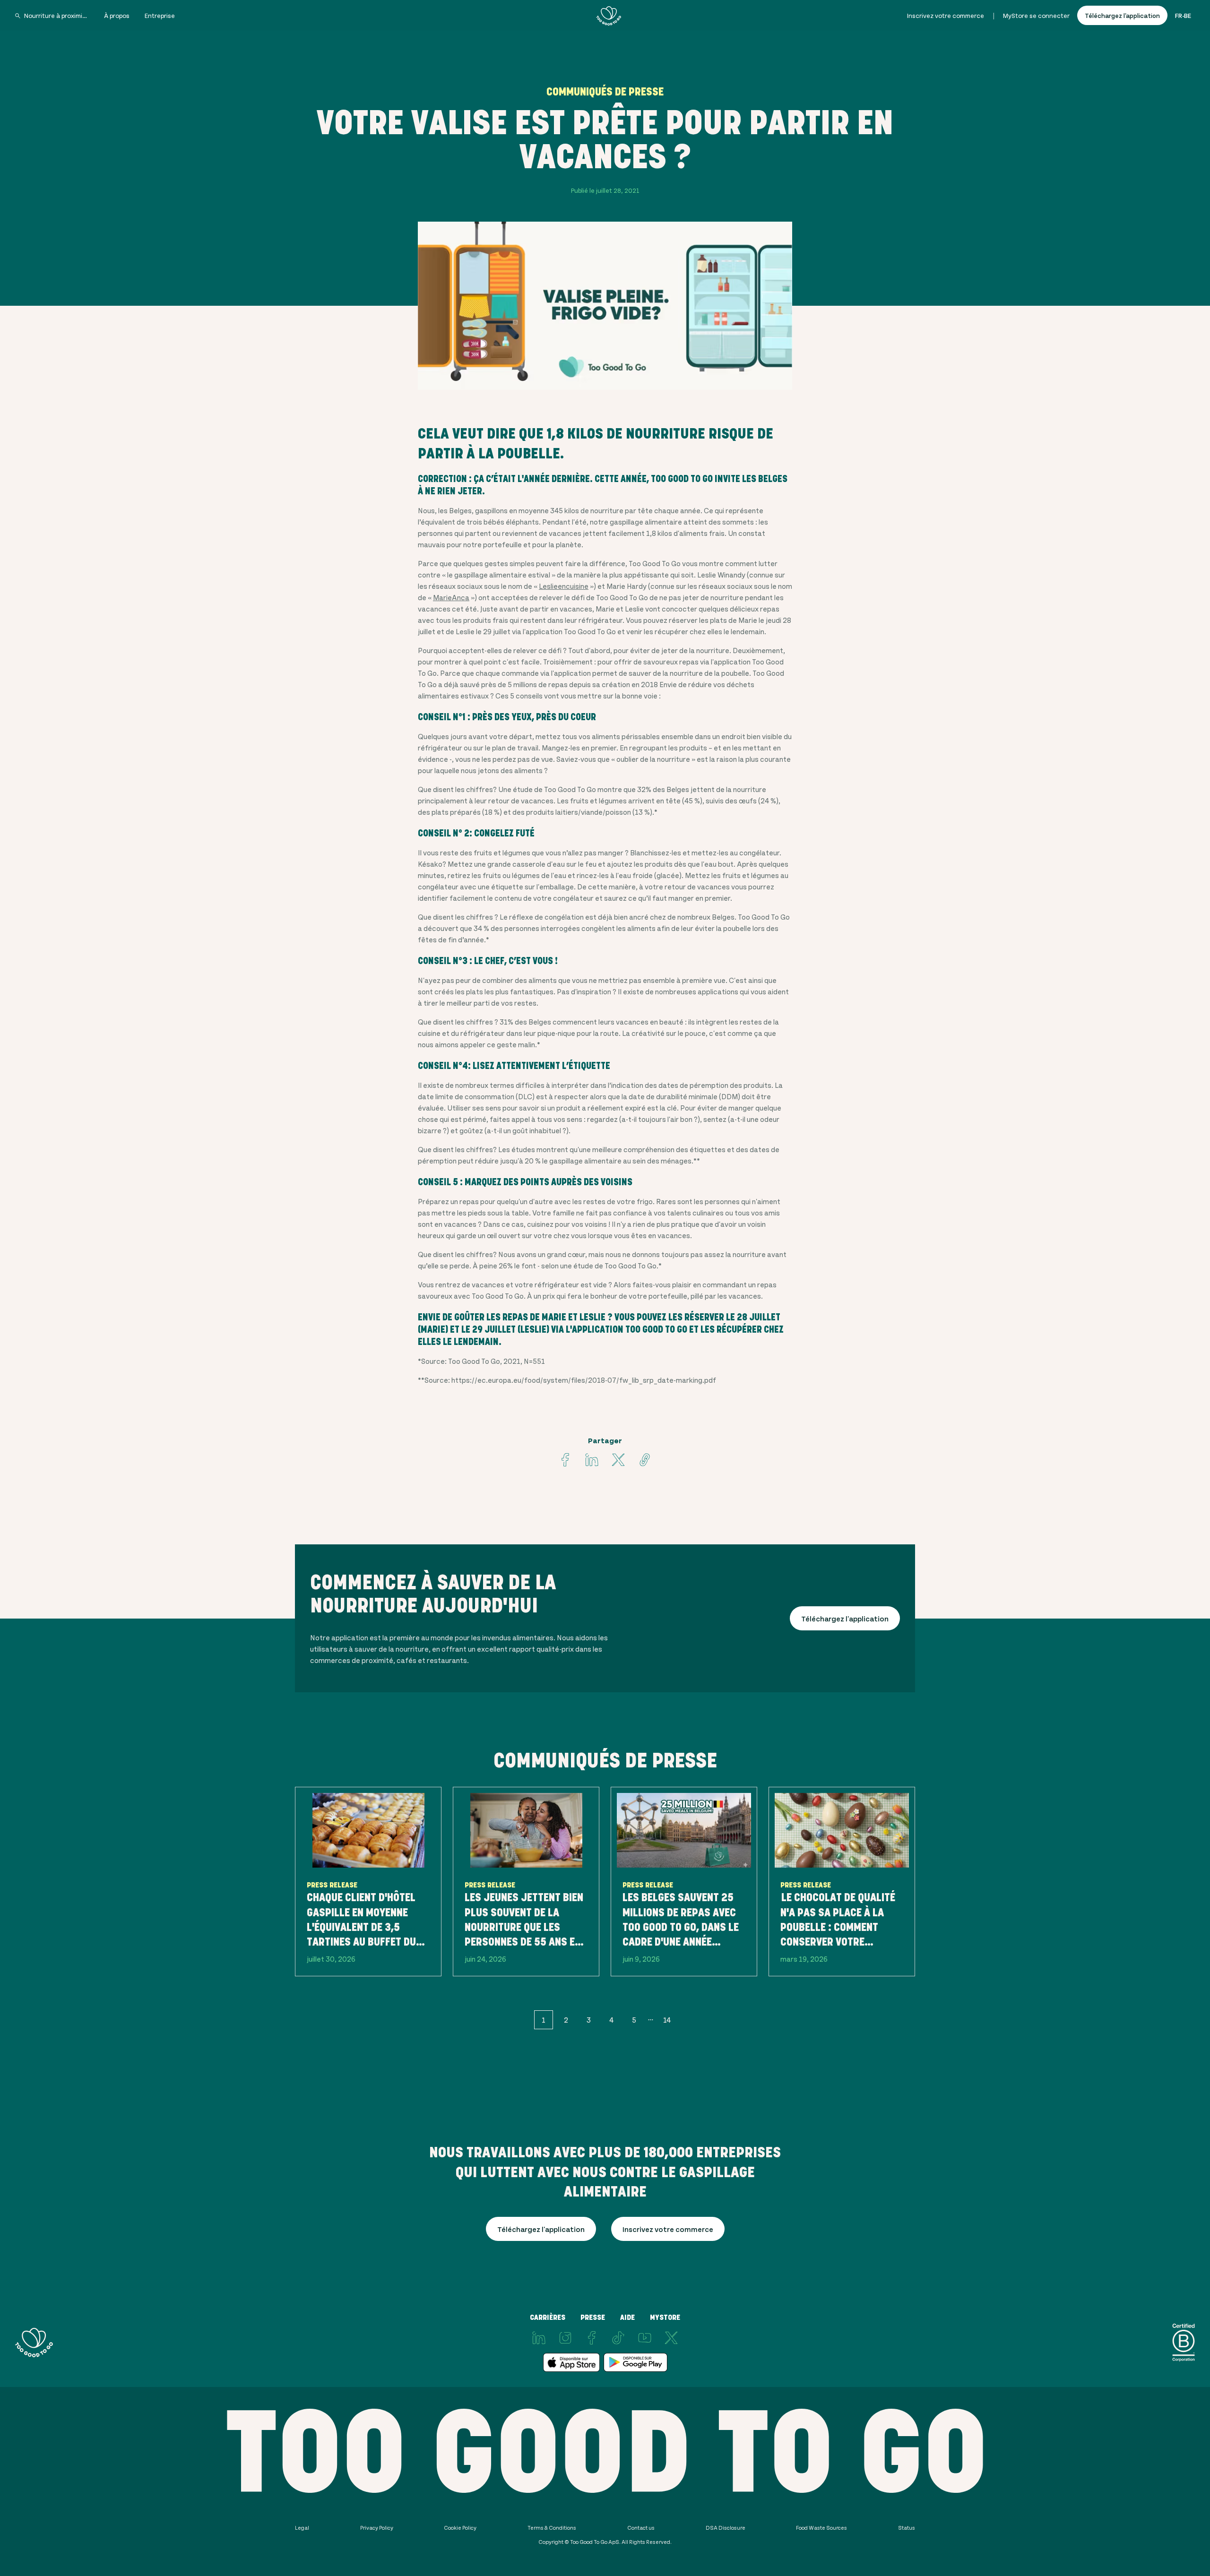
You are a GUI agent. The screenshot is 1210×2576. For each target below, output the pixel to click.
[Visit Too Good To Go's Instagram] (565, 2338)
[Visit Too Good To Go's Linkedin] (592, 1460)
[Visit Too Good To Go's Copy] (645, 1460)
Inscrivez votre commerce (946, 15)
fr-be (1183, 15)
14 (667, 2020)
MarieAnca (451, 597)
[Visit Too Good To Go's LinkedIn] (539, 2338)
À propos (117, 15)
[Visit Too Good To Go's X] (671, 2338)
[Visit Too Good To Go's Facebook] (565, 1460)
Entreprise (160, 15)
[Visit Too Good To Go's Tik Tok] (618, 2338)
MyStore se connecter (1036, 15)
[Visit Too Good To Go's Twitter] (618, 1460)
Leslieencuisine (564, 586)
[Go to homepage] (609, 16)
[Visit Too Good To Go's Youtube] (645, 2338)
